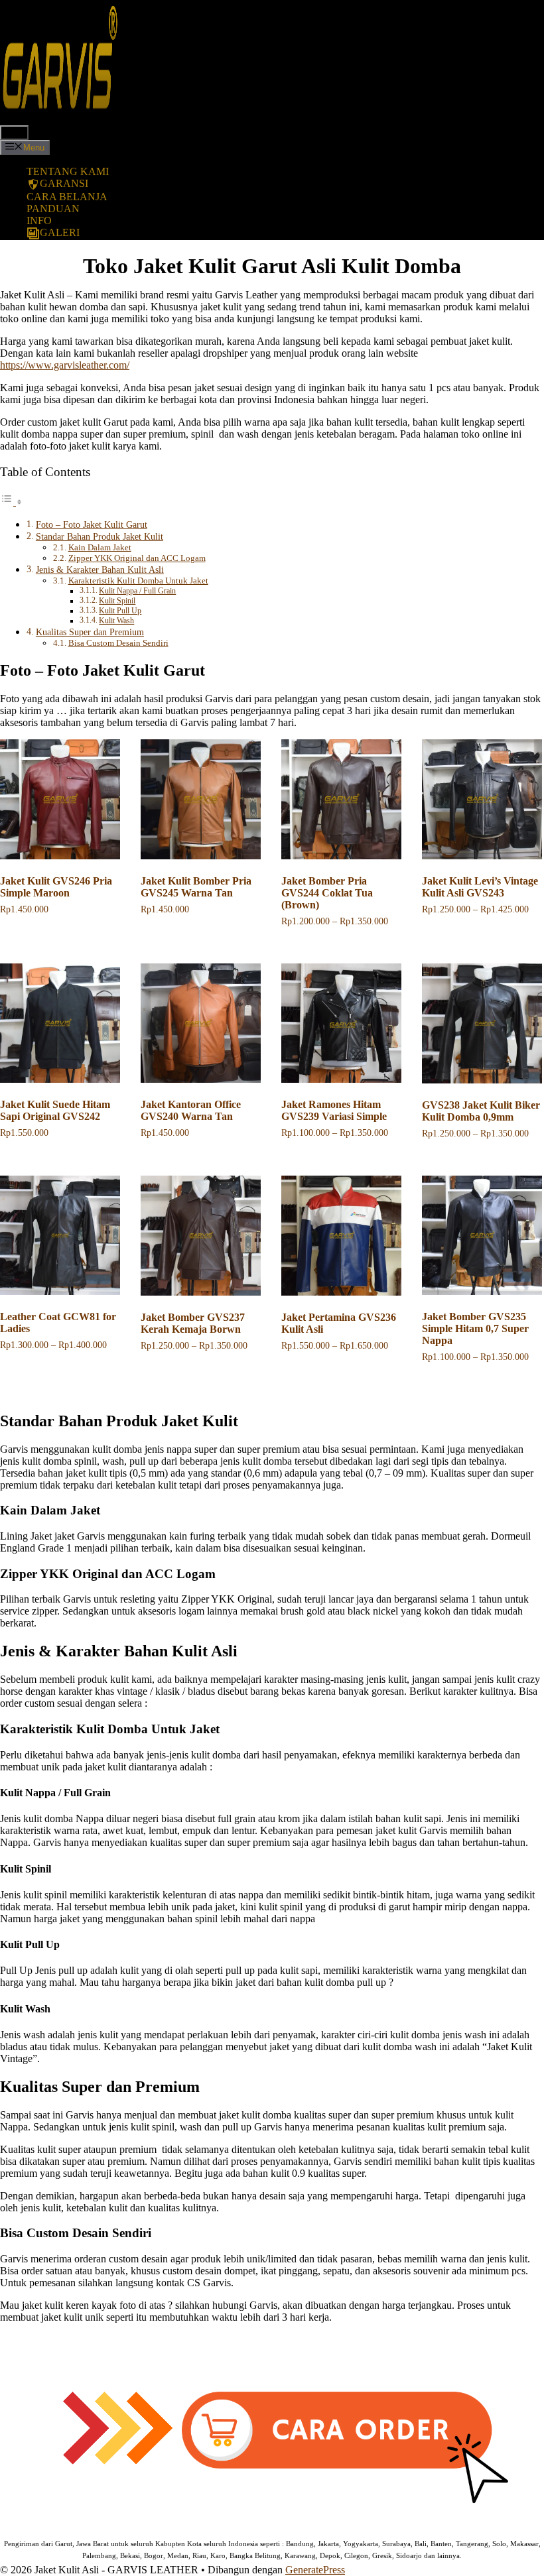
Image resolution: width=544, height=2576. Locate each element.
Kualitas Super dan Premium (90, 632)
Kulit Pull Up (120, 611)
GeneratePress (315, 2570)
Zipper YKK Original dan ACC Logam (137, 558)
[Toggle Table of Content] (11, 502)
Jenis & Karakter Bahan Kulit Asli (100, 570)
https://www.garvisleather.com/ (65, 365)
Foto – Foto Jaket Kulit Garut (92, 524)
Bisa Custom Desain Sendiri (118, 643)
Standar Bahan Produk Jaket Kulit (100, 536)
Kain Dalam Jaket (100, 547)
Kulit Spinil (117, 601)
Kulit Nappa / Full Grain (137, 591)
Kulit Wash (116, 621)
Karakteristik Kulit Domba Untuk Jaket (138, 581)
